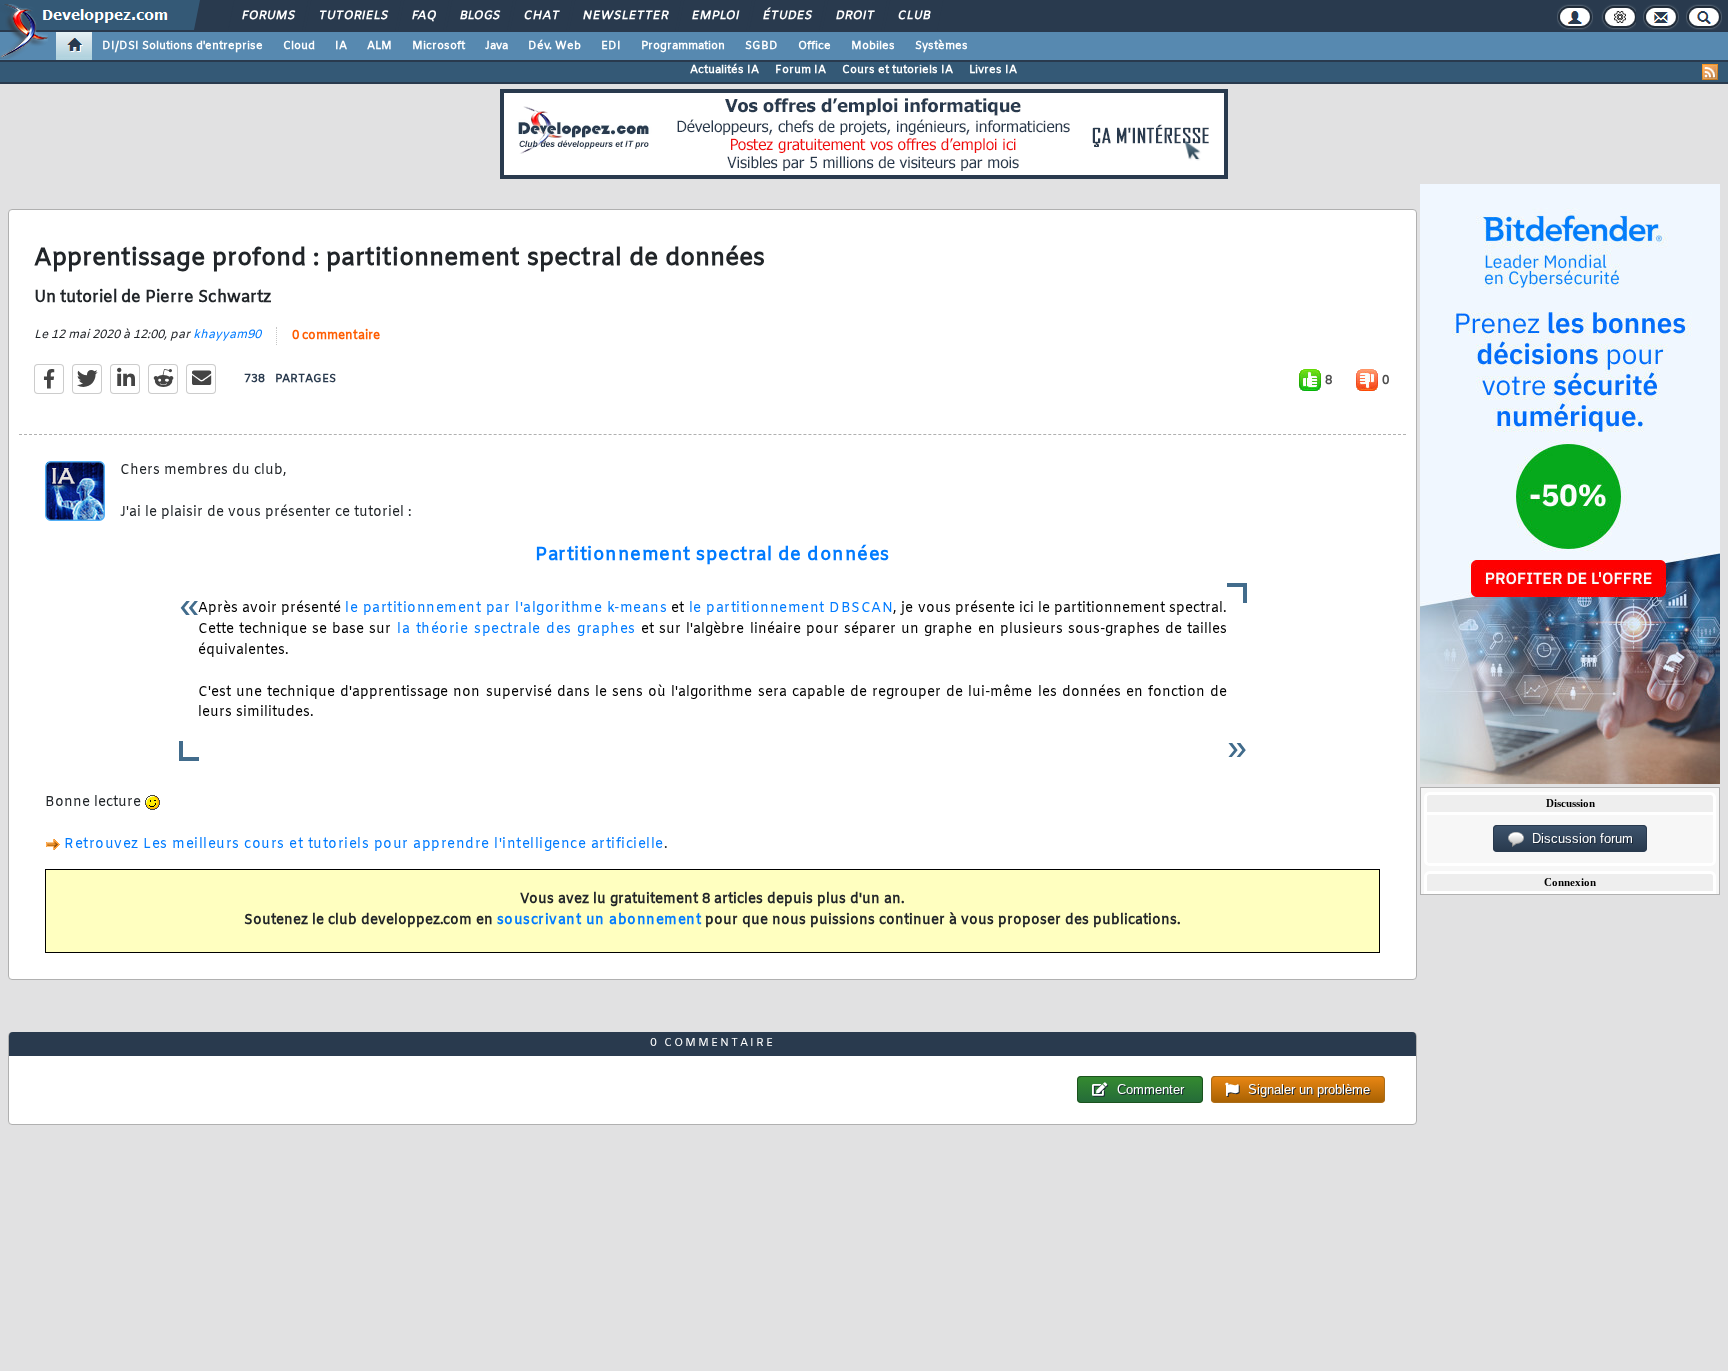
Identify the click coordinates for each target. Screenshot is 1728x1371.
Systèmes (941, 46)
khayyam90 (227, 335)
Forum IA (800, 70)
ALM (379, 46)
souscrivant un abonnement (599, 920)
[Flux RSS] (1710, 72)
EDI (611, 46)
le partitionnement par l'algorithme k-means (506, 608)
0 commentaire (336, 336)
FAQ (423, 16)
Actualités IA (724, 70)
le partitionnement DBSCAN (791, 608)
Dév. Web (554, 46)
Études (786, 16)
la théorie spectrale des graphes (513, 629)
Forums (267, 16)
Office (814, 46)
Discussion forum (1578, 838)
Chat (540, 16)
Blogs (479, 16)
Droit (854, 16)
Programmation (683, 46)
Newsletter (624, 16)
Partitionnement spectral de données (712, 555)
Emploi (714, 16)
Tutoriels (352, 16)
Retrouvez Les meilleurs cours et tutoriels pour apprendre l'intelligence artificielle (364, 844)
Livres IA (993, 70)
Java (496, 46)
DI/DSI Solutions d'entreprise (182, 46)
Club (913, 16)
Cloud (299, 46)
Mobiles (873, 46)
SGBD (761, 46)
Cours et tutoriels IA (897, 70)
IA (341, 46)
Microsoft (438, 46)
